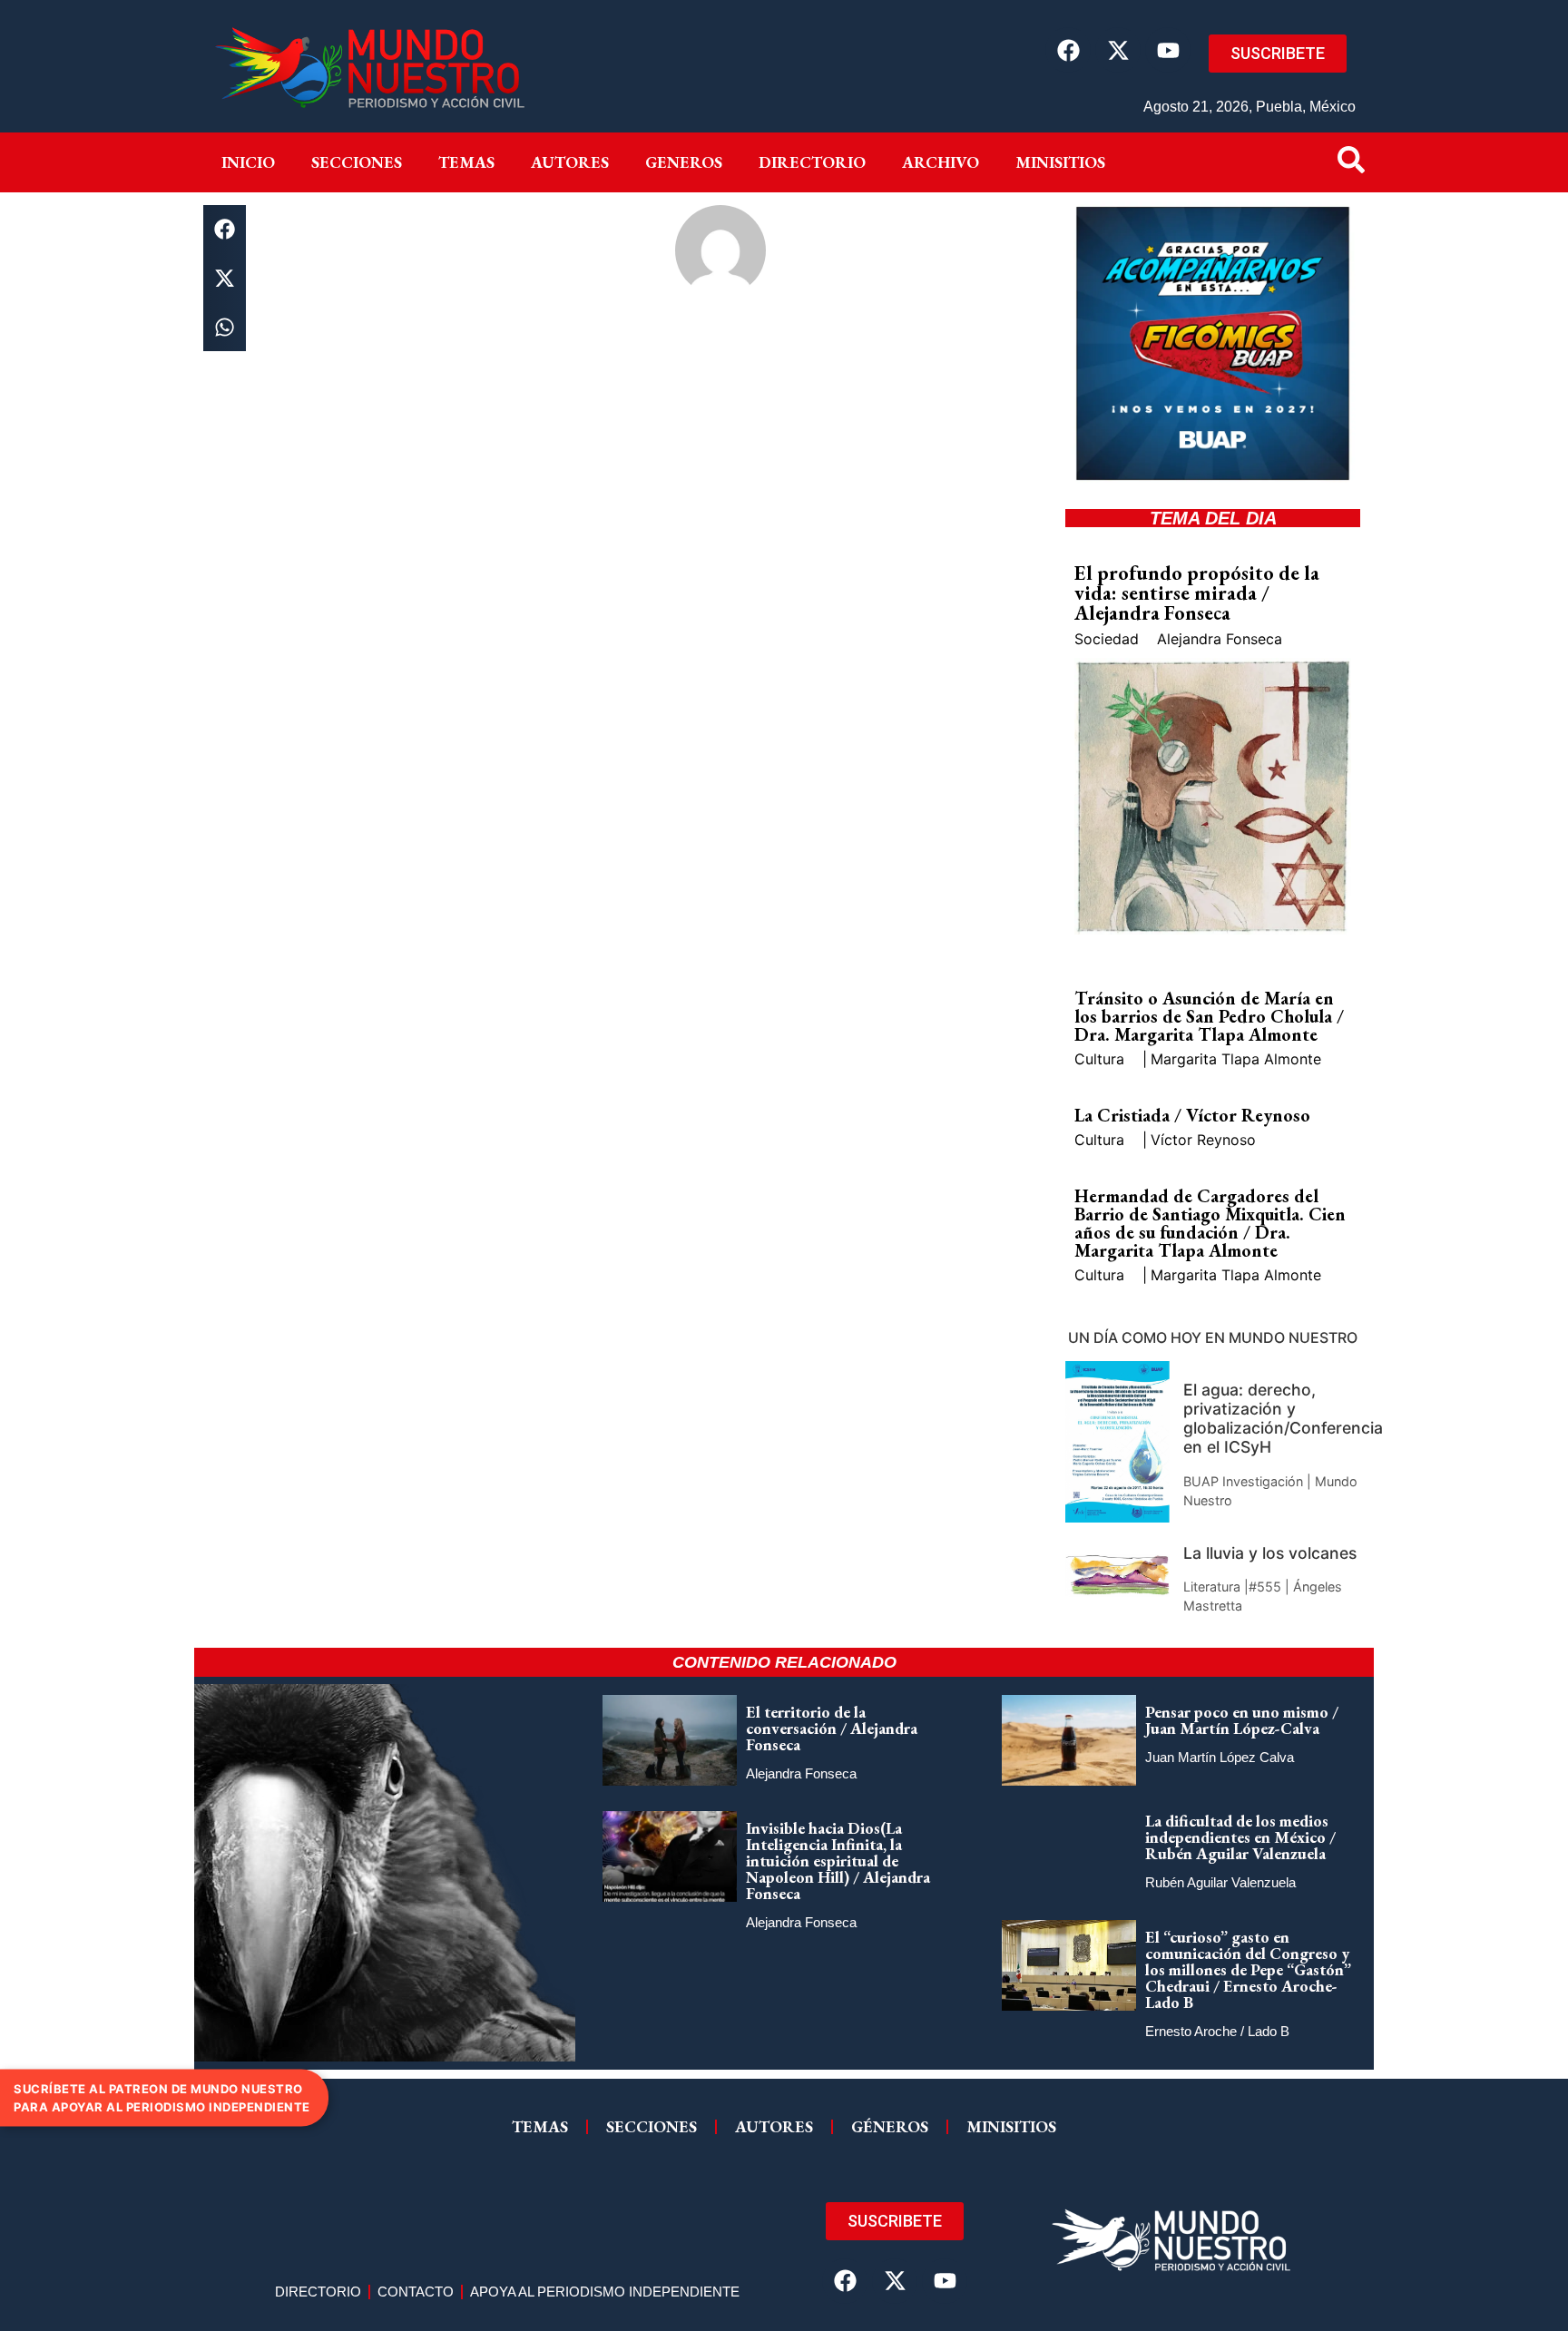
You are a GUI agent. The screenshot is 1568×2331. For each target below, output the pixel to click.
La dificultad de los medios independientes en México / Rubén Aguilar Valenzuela (1240, 1837)
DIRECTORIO (812, 162)
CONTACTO (416, 2292)
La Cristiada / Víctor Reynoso (1192, 1115)
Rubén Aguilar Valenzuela (1220, 1882)
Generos (684, 162)
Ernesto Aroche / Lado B (1217, 2031)
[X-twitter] (1118, 50)
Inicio (248, 162)
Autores (570, 162)
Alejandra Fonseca (1220, 639)
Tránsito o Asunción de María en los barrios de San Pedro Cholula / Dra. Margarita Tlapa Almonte (1209, 1016)
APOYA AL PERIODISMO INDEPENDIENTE (605, 2292)
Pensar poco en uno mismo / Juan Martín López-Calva (1242, 1720)
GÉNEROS (890, 2126)
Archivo (941, 162)
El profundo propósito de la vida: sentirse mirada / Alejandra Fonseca (1197, 593)
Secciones (357, 162)
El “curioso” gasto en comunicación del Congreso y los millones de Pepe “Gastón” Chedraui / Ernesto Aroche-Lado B (1248, 1969)
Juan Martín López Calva (1220, 1757)
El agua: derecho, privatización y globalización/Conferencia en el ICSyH (1283, 1418)
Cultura (1099, 1059)
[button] (225, 230)
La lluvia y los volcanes (1270, 1553)
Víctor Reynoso (1203, 1140)
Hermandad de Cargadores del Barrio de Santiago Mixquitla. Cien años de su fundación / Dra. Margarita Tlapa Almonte (1210, 1223)
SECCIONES (652, 2126)
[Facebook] (1068, 50)
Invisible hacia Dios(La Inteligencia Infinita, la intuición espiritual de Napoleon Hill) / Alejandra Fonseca (838, 1861)
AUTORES (774, 2126)
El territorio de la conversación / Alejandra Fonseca (832, 1728)
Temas (466, 162)
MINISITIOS (1060, 162)
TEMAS (540, 2126)
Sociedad (1107, 639)
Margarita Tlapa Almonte (1236, 1059)
